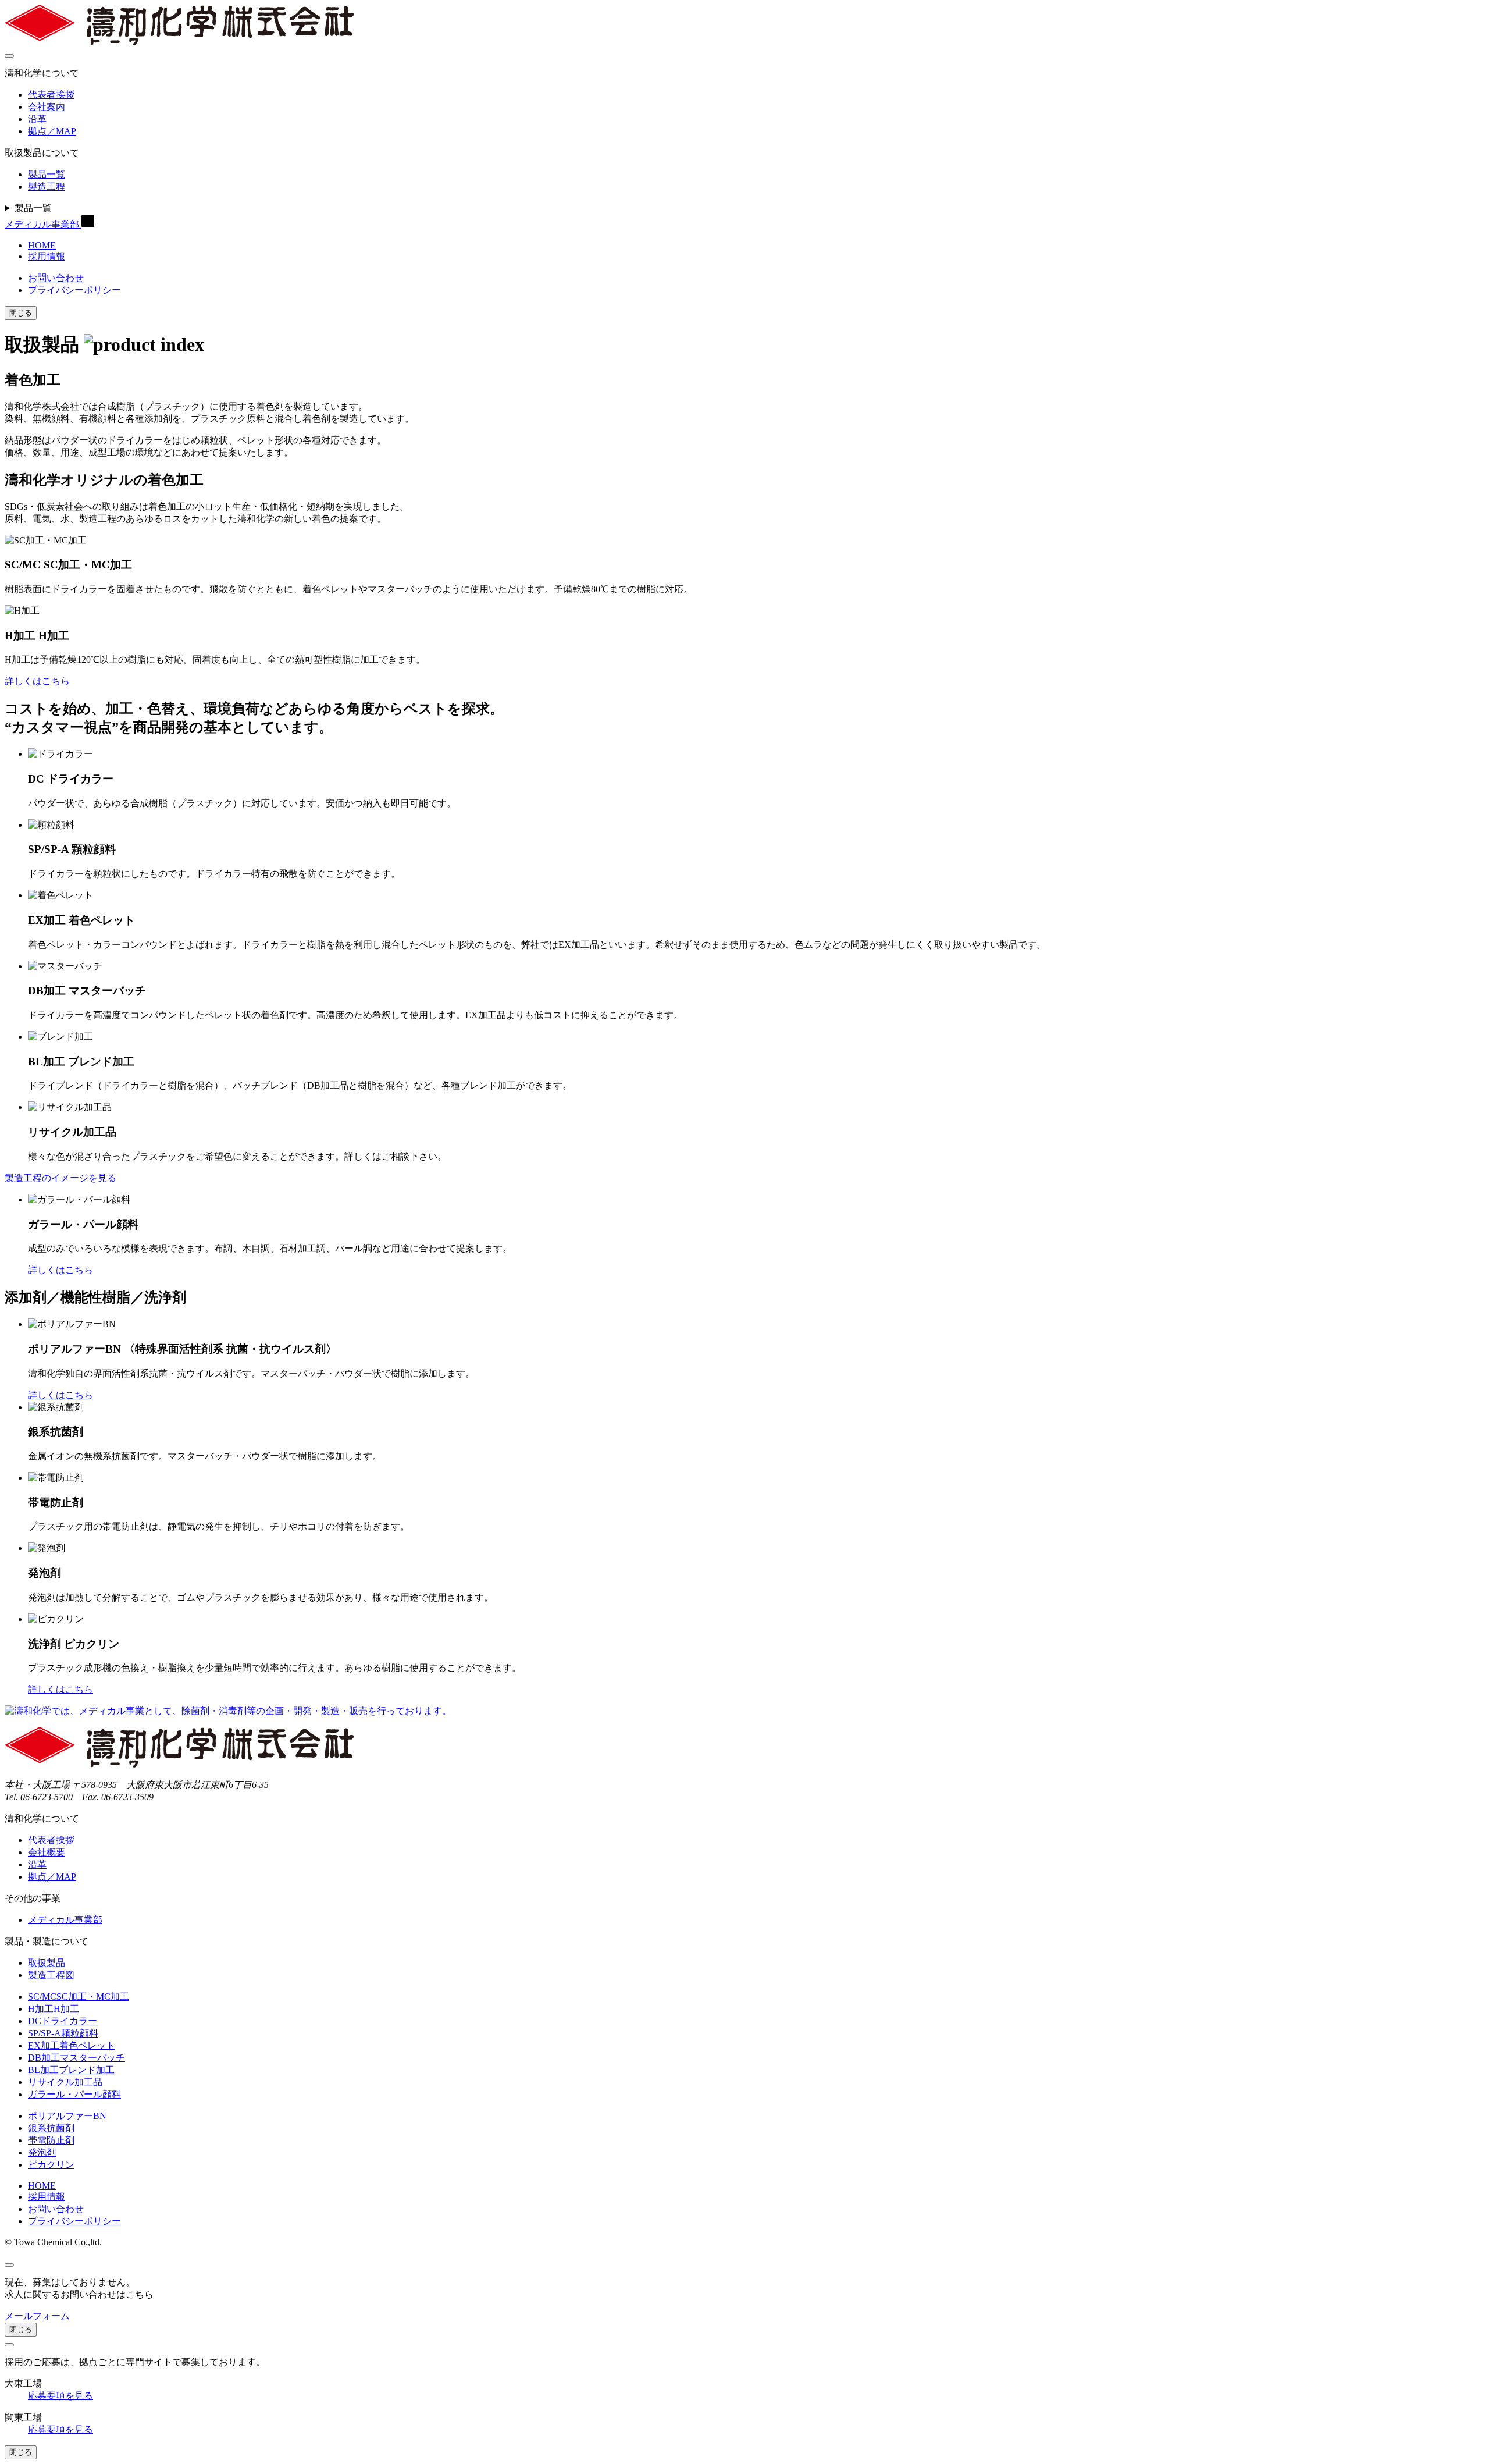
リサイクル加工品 (65, 2082)
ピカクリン (51, 2165)
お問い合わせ (56, 278)
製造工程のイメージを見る (60, 1178)
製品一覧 (47, 174)
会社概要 (47, 1852)
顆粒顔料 (63, 2033)
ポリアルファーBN (67, 2116)
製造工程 (47, 186)
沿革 (37, 119)
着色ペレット (72, 2045)
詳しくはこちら (37, 681)
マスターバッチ (76, 2058)
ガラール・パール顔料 (74, 2094)
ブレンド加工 (71, 2070)
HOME (42, 245)
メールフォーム (37, 2316)
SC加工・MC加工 (79, 1997)
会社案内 (47, 107)
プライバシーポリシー (74, 290)
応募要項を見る (60, 2396)
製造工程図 (51, 1975)
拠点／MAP (52, 131)
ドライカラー (63, 2021)
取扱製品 (47, 1963)
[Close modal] (9, 2265)
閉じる (21, 313)
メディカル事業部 (43, 224)
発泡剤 (42, 2152)
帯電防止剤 (51, 2140)
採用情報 (47, 256)
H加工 (54, 2009)
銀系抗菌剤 (51, 2128)
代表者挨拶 (51, 95)
